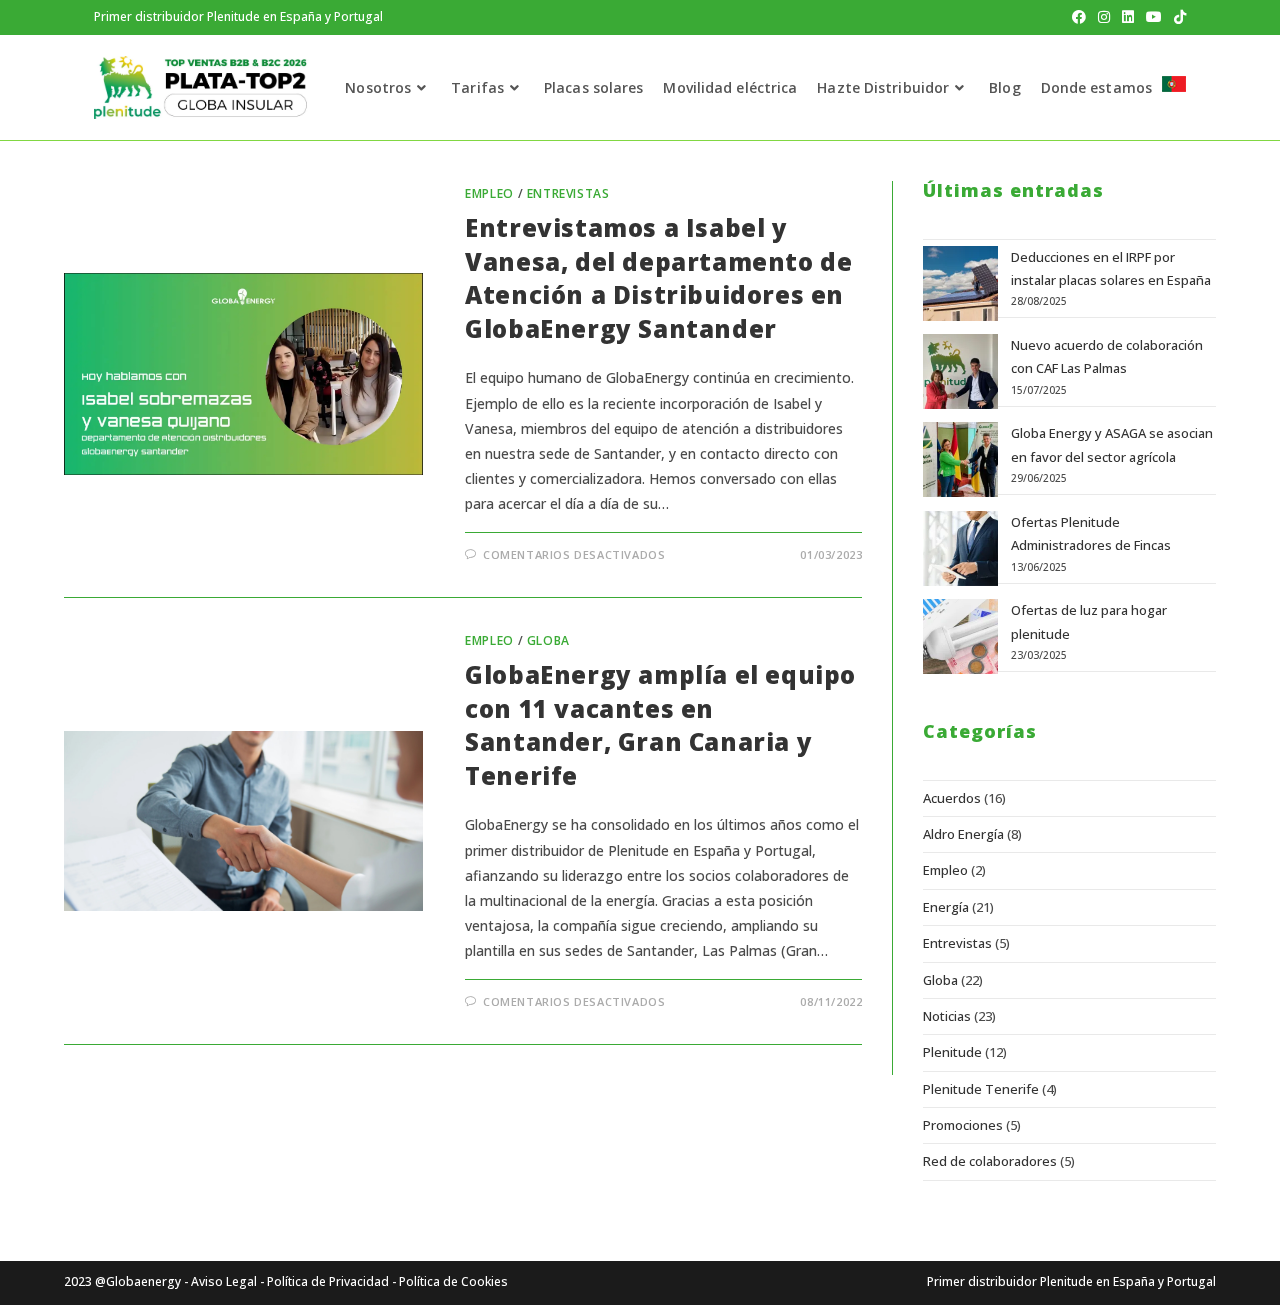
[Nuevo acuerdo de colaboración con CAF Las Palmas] (960, 371)
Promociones (963, 1125)
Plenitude (952, 1052)
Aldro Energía (963, 834)
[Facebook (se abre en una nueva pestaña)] (1079, 17)
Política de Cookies (453, 1281)
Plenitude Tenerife (981, 1089)
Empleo (489, 193)
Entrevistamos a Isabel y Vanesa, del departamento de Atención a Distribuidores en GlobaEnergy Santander (658, 278)
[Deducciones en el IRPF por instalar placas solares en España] (960, 283)
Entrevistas (568, 193)
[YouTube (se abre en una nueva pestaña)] (1154, 17)
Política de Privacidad (328, 1281)
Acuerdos (952, 798)
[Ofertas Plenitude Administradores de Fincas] (960, 548)
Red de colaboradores (990, 1161)
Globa (548, 640)
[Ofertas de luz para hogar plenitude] (960, 636)
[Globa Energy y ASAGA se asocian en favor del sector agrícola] (960, 459)
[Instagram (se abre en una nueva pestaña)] (1104, 17)
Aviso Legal (224, 1281)
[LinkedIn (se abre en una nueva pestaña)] (1128, 17)
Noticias (947, 1016)
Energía (946, 907)
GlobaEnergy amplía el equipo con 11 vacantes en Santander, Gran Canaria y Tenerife (660, 725)
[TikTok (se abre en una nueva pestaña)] (1177, 17)
